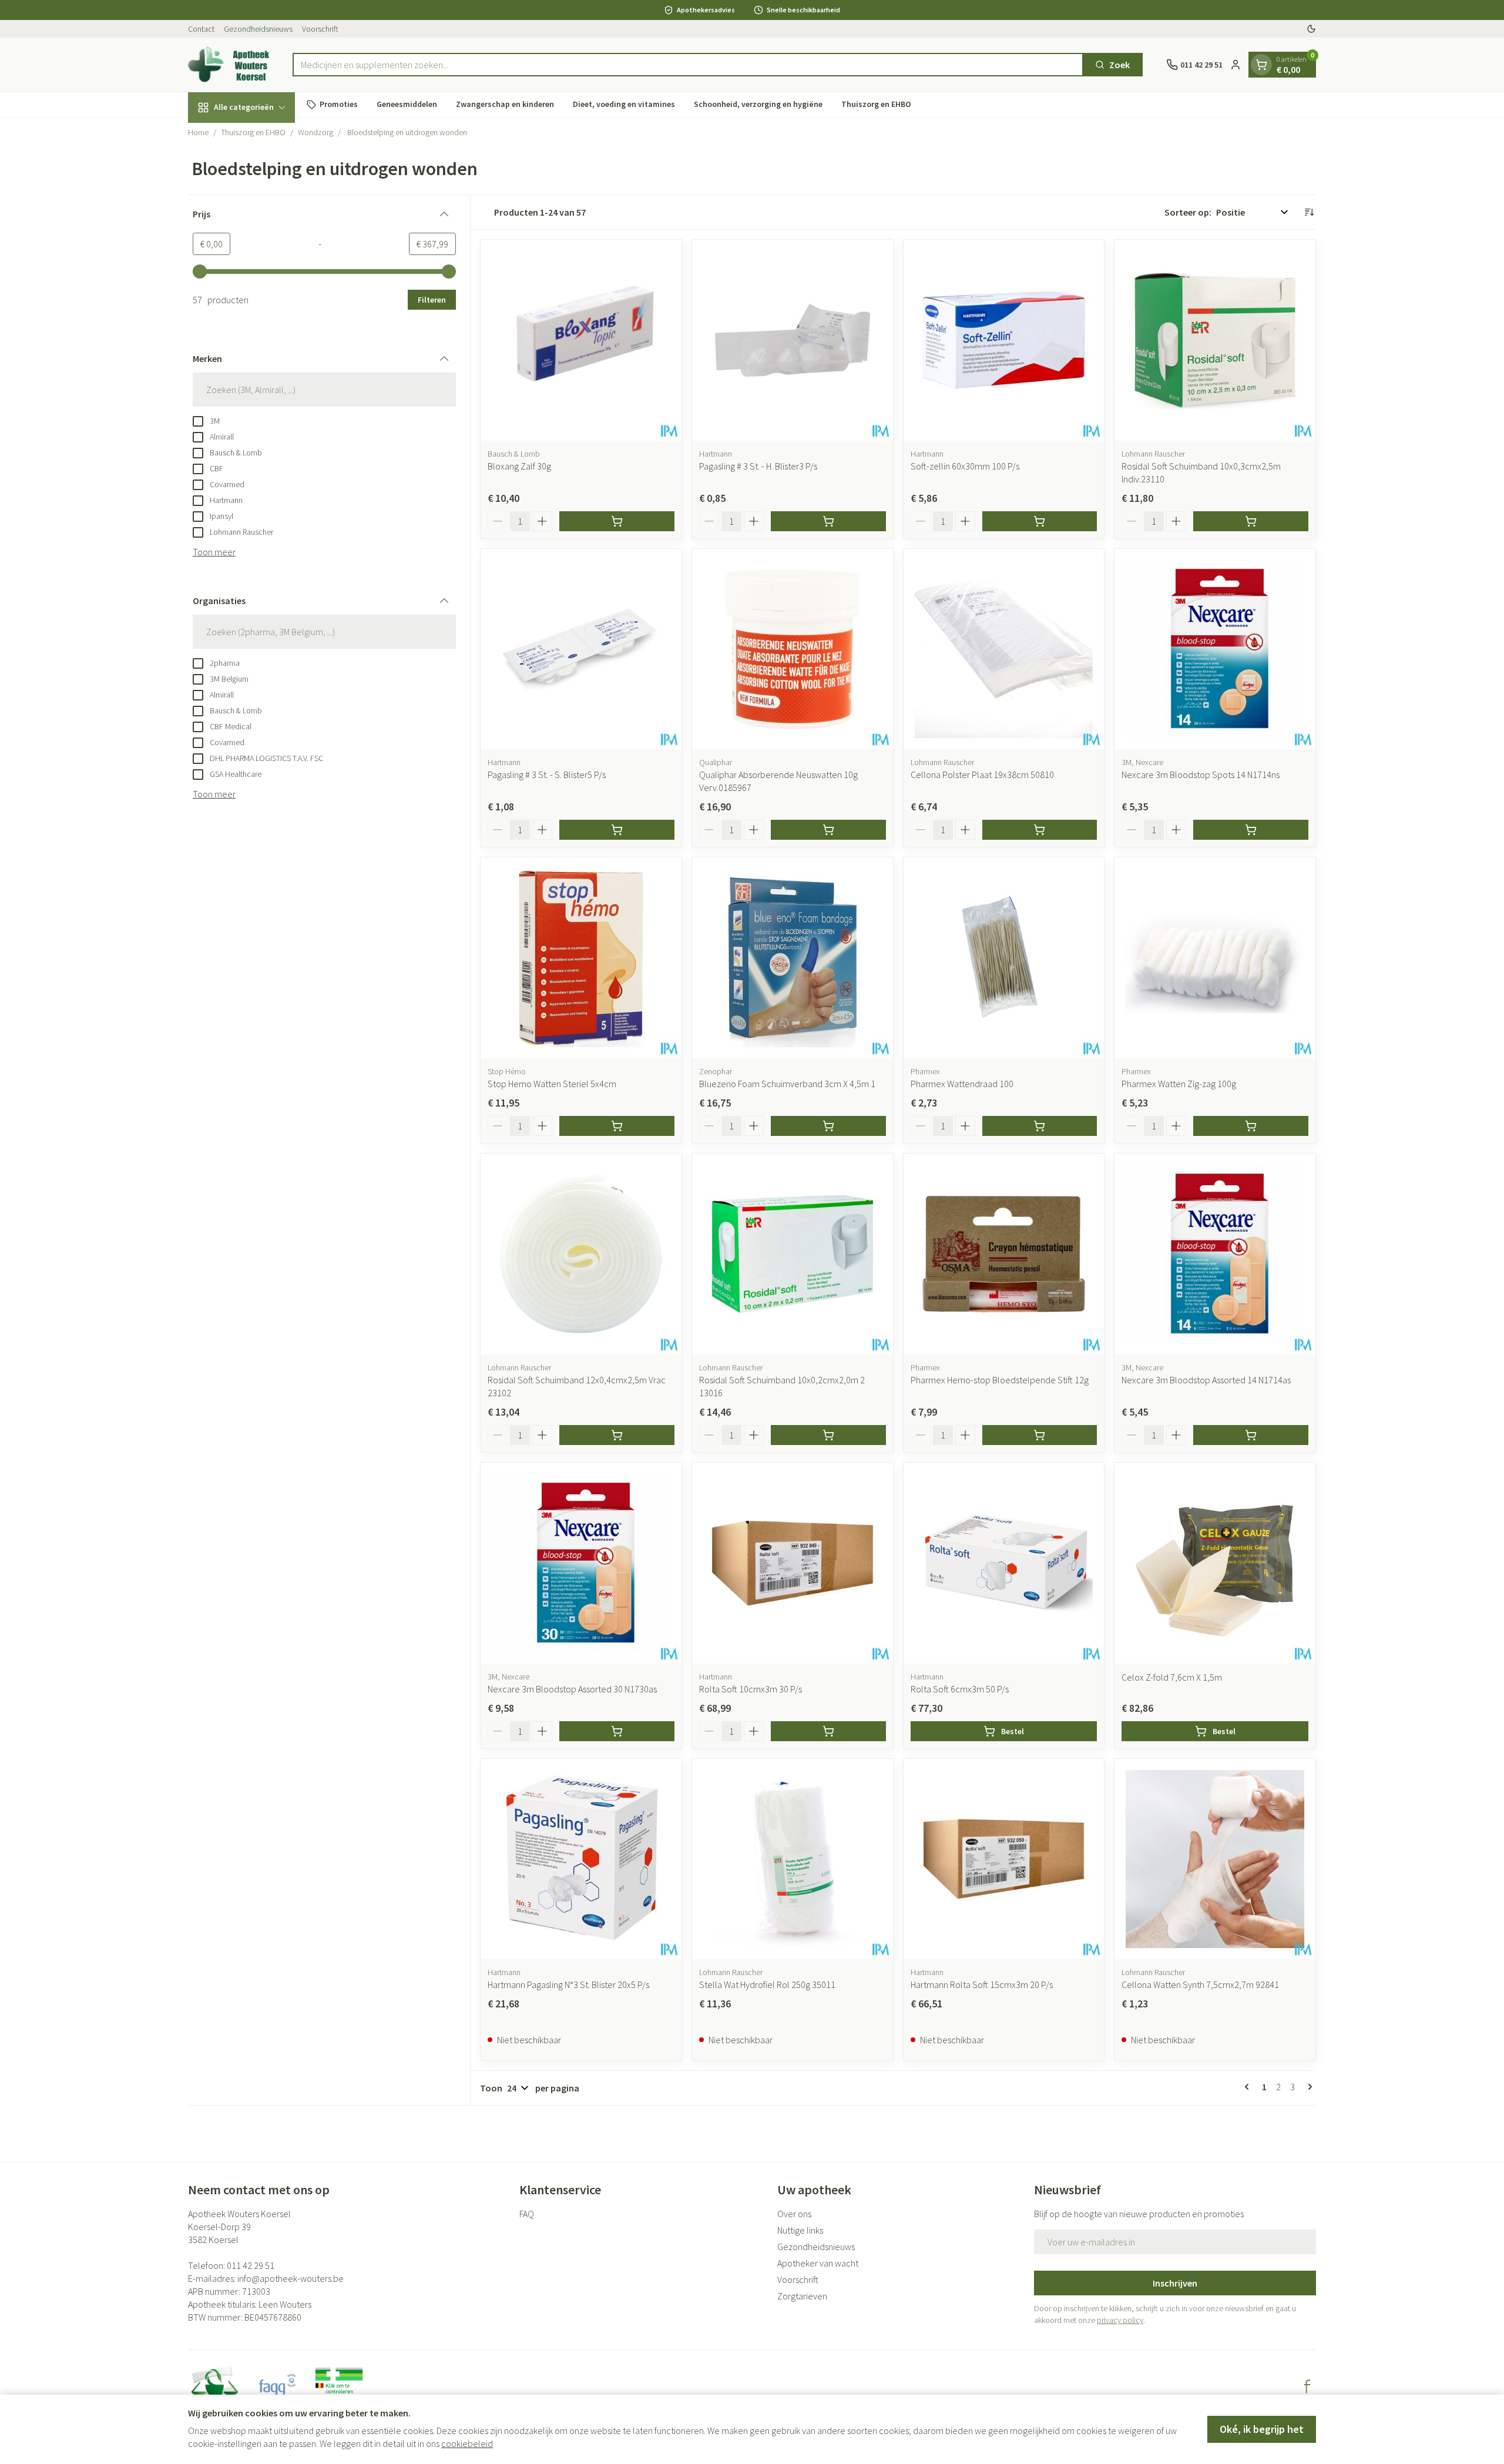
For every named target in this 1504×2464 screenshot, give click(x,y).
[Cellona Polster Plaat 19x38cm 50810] (1004, 649)
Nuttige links (800, 2230)
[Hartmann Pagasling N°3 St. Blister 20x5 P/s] (581, 1859)
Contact (201, 29)
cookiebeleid (467, 2443)
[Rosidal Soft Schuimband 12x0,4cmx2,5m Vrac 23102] (581, 1254)
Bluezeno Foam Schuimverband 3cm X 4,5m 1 (787, 1084)
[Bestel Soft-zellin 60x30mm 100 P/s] (1040, 521)
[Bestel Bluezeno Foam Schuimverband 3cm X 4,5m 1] (828, 1126)
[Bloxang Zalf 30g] (581, 340)
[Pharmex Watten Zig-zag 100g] (1215, 958)
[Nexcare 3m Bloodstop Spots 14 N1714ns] (1215, 649)
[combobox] (688, 65)
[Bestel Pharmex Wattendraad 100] (1040, 1126)
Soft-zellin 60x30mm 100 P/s (965, 466)
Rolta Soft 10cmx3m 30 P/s (751, 1689)
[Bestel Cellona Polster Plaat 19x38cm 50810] (1040, 830)
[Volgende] (1308, 2087)
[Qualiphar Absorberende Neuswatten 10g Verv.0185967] (793, 649)
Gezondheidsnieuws (258, 29)
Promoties (339, 104)
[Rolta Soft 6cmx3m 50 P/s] (1004, 1563)
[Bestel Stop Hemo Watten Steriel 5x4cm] (617, 1126)
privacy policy (1120, 2320)
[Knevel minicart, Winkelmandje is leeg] (1261, 65)
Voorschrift (320, 29)
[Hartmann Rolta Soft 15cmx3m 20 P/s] (1004, 1859)
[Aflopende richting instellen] (1309, 212)
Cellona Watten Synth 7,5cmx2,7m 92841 (1200, 1984)
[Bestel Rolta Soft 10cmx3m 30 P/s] (828, 1731)
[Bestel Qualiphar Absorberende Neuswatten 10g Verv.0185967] (828, 830)
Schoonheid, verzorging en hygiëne (758, 104)
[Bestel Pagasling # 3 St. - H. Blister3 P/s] (828, 521)
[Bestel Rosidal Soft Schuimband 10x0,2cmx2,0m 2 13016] (828, 1435)
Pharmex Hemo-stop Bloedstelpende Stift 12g (1000, 1380)
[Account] (1236, 65)
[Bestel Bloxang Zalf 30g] (617, 521)
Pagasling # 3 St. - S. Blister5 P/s (547, 775)
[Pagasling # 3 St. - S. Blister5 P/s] (581, 649)
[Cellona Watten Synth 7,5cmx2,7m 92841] (1215, 1859)
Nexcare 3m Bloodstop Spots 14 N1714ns (1201, 775)
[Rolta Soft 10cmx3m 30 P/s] (793, 1563)
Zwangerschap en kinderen (505, 104)
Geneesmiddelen (407, 104)
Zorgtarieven (802, 2296)
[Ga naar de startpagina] (229, 65)
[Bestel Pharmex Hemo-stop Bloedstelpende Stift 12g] (1040, 1435)
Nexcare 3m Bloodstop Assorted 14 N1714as (1206, 1380)
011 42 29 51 (251, 2265)
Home (198, 132)
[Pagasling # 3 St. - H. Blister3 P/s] (793, 340)
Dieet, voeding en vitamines (624, 104)
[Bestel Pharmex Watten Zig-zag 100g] (1251, 1126)
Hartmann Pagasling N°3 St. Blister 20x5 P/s (568, 1984)
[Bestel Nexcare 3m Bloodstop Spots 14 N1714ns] (1251, 830)
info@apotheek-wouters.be (291, 2278)
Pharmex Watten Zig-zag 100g (1179, 1084)
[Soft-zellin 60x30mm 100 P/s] (1004, 340)
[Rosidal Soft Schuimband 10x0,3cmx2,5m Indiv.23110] (1215, 340)
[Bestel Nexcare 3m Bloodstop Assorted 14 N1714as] (1251, 1435)
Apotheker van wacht (818, 2263)
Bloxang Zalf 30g (519, 466)
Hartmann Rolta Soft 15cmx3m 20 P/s (982, 1984)
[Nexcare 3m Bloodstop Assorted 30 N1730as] (581, 1563)
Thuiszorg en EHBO (876, 104)
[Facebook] (1307, 2386)
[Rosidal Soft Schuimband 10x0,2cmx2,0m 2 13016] (793, 1254)
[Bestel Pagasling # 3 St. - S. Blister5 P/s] (617, 830)
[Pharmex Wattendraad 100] (1004, 958)
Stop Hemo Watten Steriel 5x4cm (552, 1084)
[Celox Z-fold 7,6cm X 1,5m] (1215, 1563)
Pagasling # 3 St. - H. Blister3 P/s (758, 466)
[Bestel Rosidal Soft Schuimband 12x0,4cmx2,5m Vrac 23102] (617, 1435)
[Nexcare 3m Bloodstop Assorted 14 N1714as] (1215, 1254)
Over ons (794, 2214)
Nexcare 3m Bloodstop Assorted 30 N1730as (572, 1689)
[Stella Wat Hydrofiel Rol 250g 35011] (793, 1859)
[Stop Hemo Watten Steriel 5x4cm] (581, 958)
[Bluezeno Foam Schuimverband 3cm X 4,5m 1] (793, 958)
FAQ (527, 2214)
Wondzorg (315, 132)
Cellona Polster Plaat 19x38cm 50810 (982, 775)
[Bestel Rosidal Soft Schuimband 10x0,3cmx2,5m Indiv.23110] (1251, 521)
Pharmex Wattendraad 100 (962, 1084)
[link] (1249, 2087)
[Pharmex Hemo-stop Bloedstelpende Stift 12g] (1004, 1254)
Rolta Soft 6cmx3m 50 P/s (960, 1689)
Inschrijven (1175, 2283)
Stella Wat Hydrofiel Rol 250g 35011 (767, 1984)
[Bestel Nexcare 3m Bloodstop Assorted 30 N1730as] (617, 1731)
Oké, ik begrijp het (1262, 2429)
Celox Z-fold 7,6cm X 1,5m (1172, 1677)
